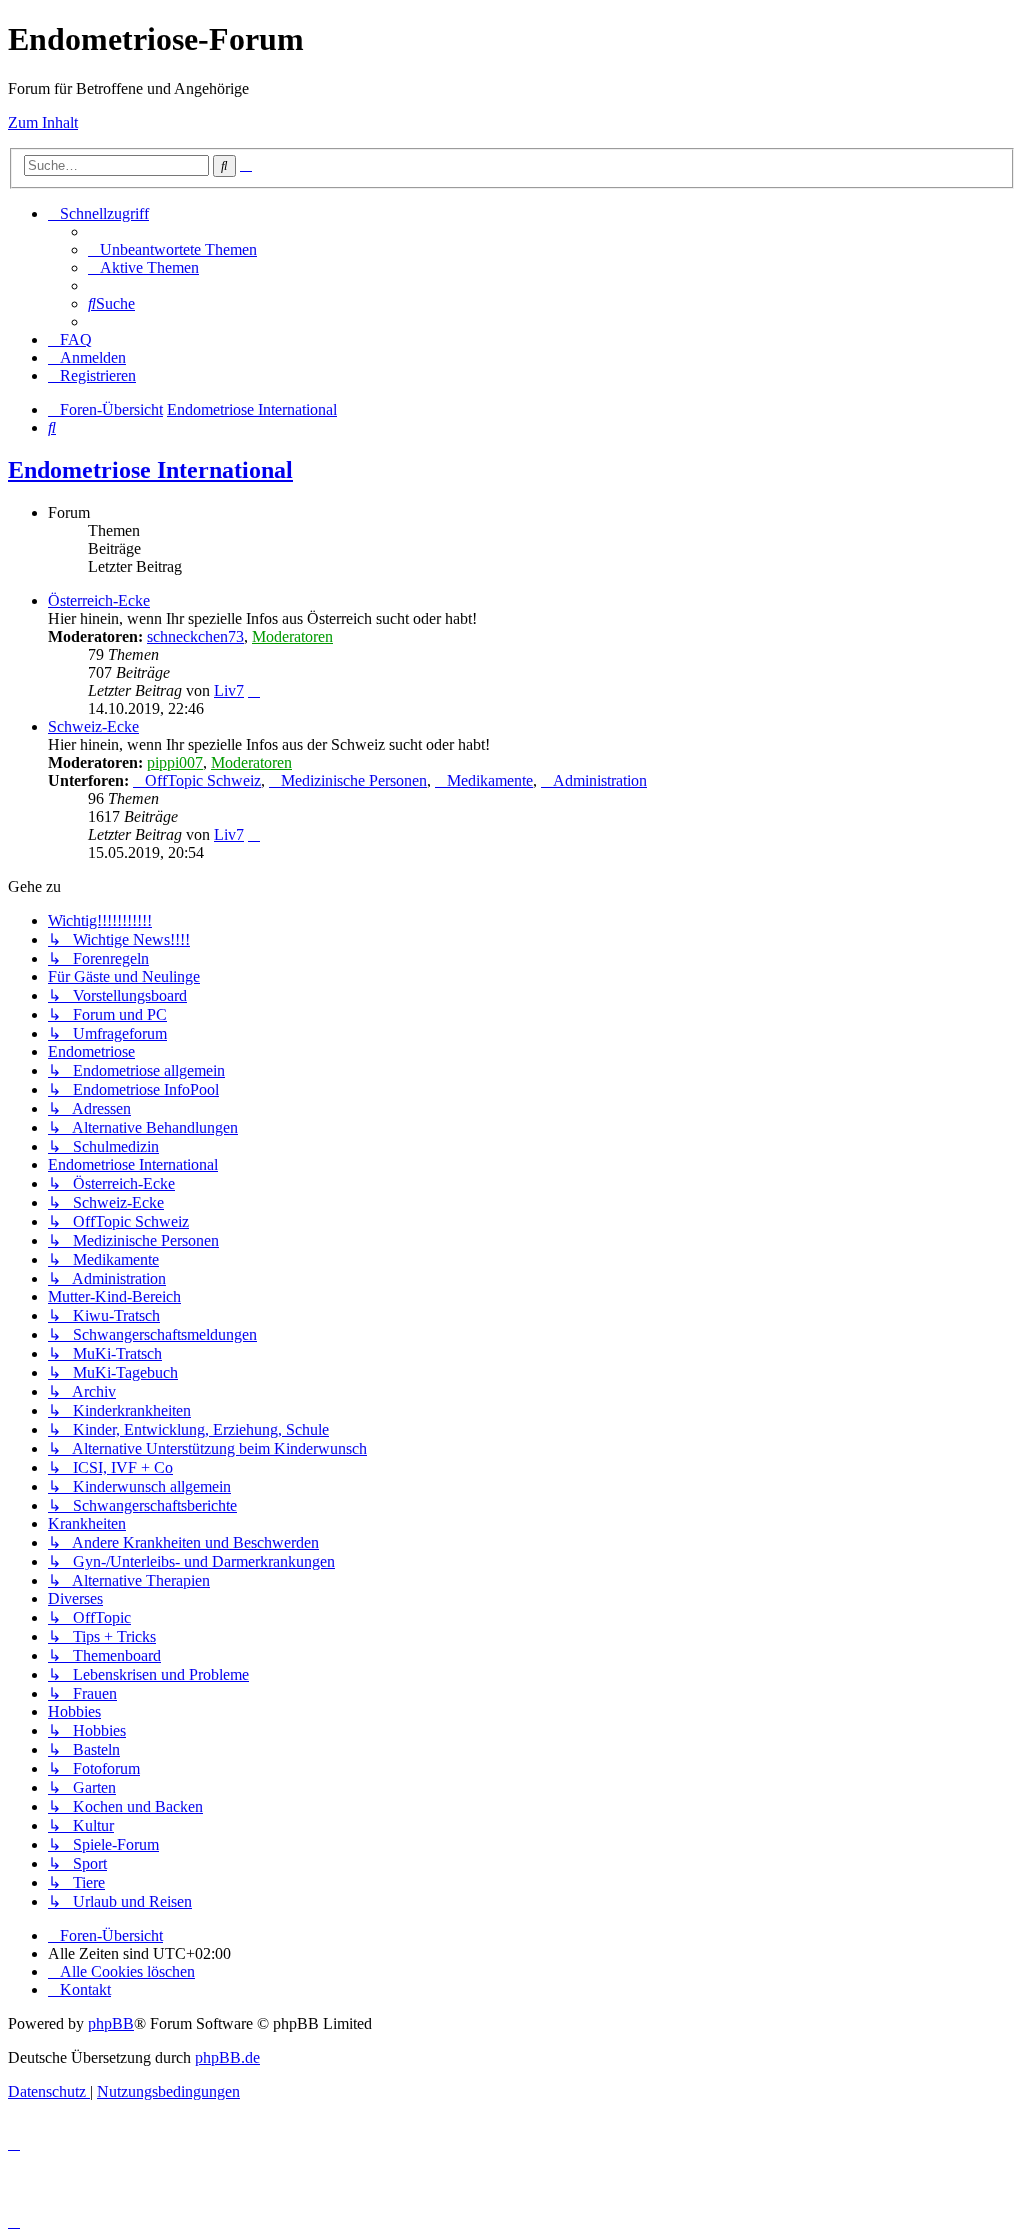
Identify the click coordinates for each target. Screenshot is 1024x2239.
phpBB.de (227, 2057)
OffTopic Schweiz (203, 780)
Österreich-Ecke (99, 600)
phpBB (111, 2023)
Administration (600, 780)
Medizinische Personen (354, 780)
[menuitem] (172, 249)
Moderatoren (292, 636)
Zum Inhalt (43, 122)
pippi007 (175, 762)
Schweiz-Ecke (93, 726)
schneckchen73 (195, 636)
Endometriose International (150, 470)
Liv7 (229, 690)
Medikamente (490, 780)
